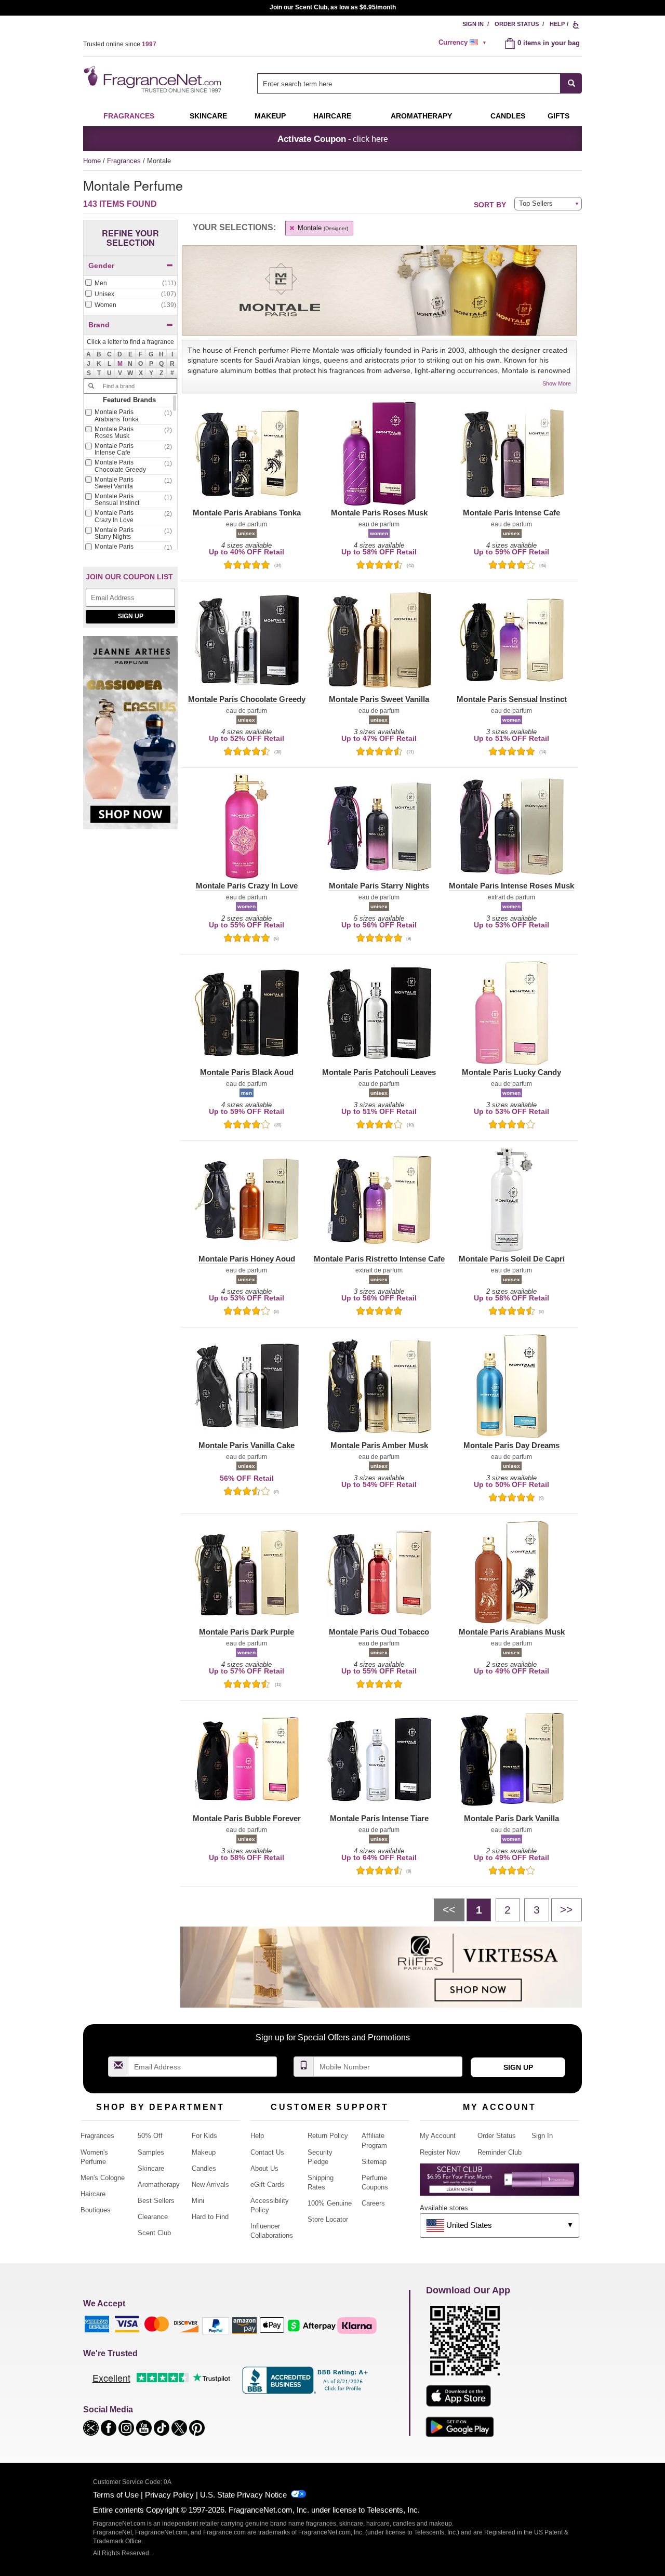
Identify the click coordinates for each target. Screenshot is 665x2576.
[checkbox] (130, 284)
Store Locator (328, 2219)
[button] (120, 364)
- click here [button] (333, 139)
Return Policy (328, 2136)
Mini (198, 2201)
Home (92, 161)
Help (557, 24)
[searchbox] (409, 83)
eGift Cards (268, 2185)
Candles (204, 2168)
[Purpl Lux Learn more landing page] (500, 2183)
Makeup (270, 116)
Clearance (153, 2217)
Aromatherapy (159, 2185)
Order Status (517, 24)
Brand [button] (99, 325)
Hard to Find (210, 2217)
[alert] (464, 43)
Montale (322, 228)
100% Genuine (330, 2203)
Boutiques (96, 2210)
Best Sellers (156, 2201)
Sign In (473, 24)
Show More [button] (557, 383)
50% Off (150, 2136)
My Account (438, 2136)
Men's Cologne (103, 2178)
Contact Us (267, 2152)
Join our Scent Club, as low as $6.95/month (333, 7)
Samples (151, 2152)
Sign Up (131, 616)
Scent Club (154, 2233)
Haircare (332, 116)
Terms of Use (116, 2495)
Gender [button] (101, 265)
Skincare (208, 116)
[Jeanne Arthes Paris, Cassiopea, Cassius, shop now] (130, 738)
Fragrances (129, 116)
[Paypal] (216, 2325)
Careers (373, 2203)
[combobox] (420, 83)
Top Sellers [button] (536, 203)
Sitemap (374, 2162)
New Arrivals (210, 2185)
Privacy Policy (169, 2495)
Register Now (440, 2152)
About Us (264, 2168)
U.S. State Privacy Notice (243, 2495)
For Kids (204, 2136)
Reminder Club (500, 2152)
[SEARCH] (571, 83)
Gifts (558, 116)
